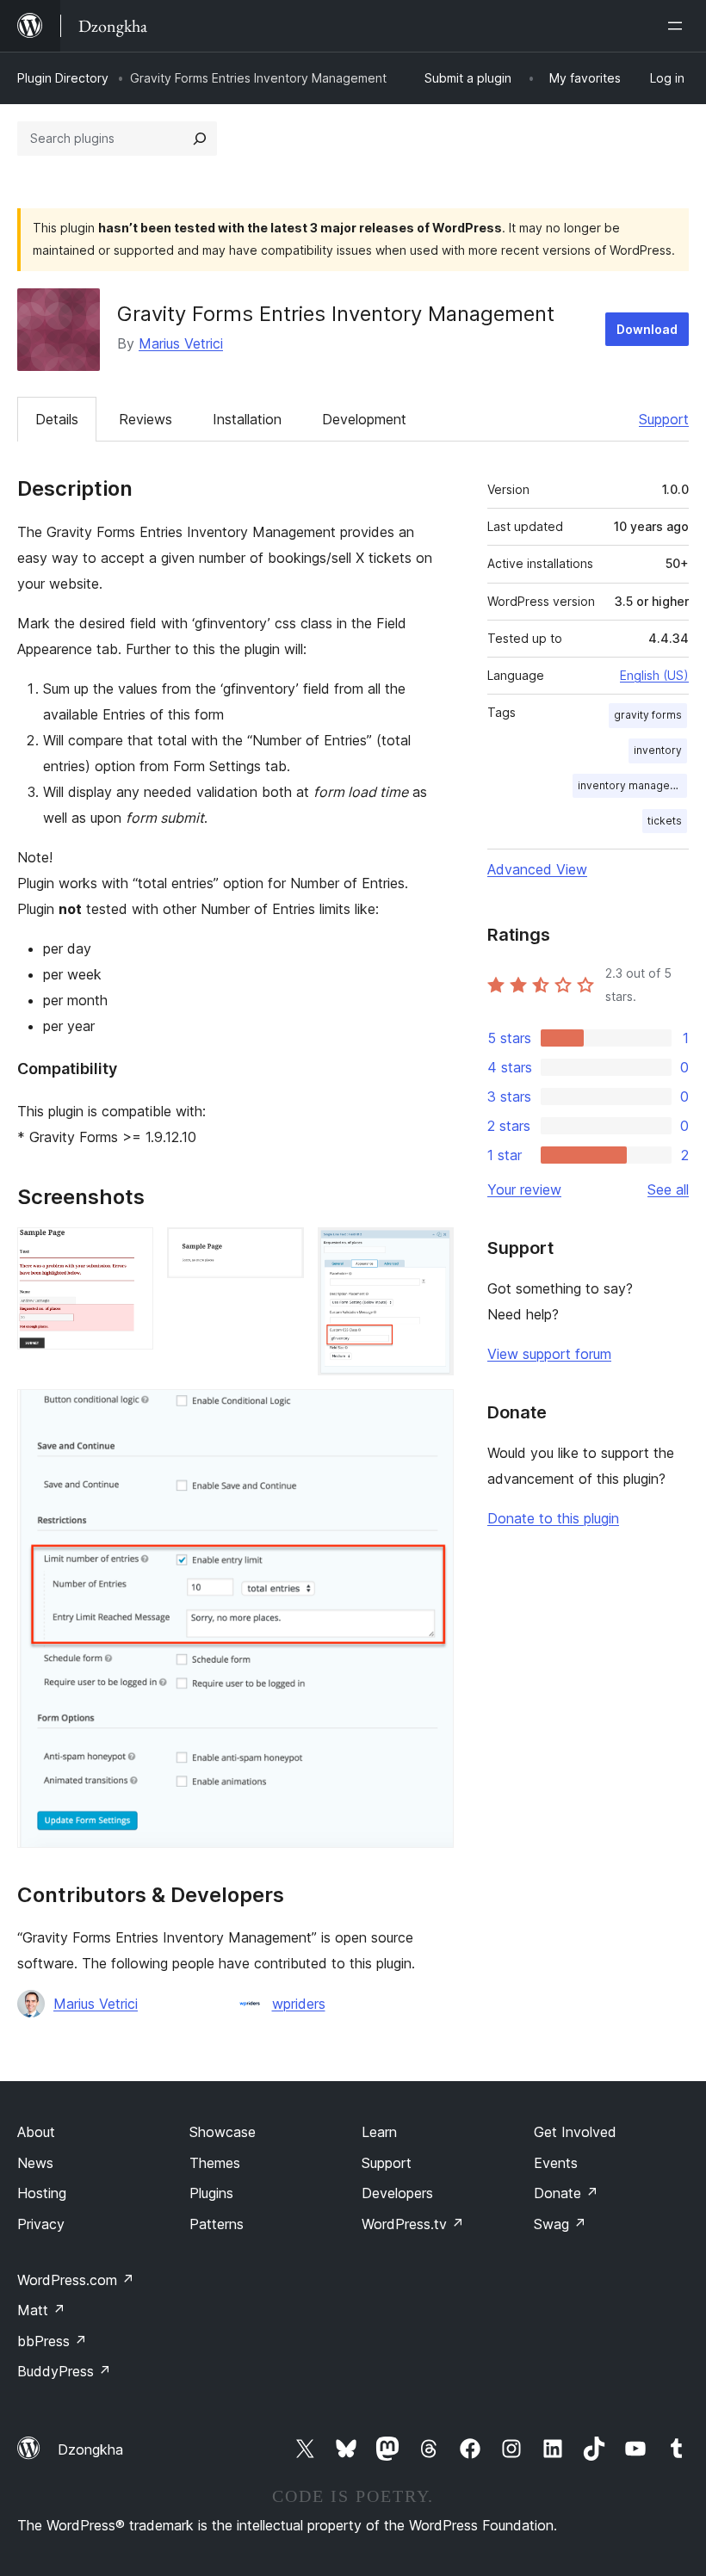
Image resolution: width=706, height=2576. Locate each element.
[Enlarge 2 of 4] (281, 1251)
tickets (665, 821)
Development (364, 419)
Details (57, 419)
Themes (215, 2163)
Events (556, 2163)
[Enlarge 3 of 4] (430, 1251)
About (36, 2132)
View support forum (549, 1354)
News (35, 2163)
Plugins (211, 2193)
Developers (397, 2193)
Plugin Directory (63, 78)
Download (647, 329)
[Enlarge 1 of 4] (130, 1251)
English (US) (654, 675)
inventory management (632, 785)
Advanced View (537, 869)
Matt (41, 2310)
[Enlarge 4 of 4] (430, 1412)
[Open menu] (678, 26)
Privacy (41, 2224)
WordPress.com (76, 2280)
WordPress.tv (413, 2224)
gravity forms (648, 715)
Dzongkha (90, 2449)
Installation (247, 419)
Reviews (146, 419)
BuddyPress (64, 2371)
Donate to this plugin (553, 1518)
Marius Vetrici (181, 343)
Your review (524, 1189)
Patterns (217, 2224)
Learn (379, 2132)
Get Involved (575, 2132)
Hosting (42, 2193)
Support (664, 419)
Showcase (223, 2132)
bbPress (52, 2341)
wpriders (299, 2004)
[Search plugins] (200, 139)
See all (668, 1189)
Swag (560, 2224)
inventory (658, 750)
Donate (566, 2193)
